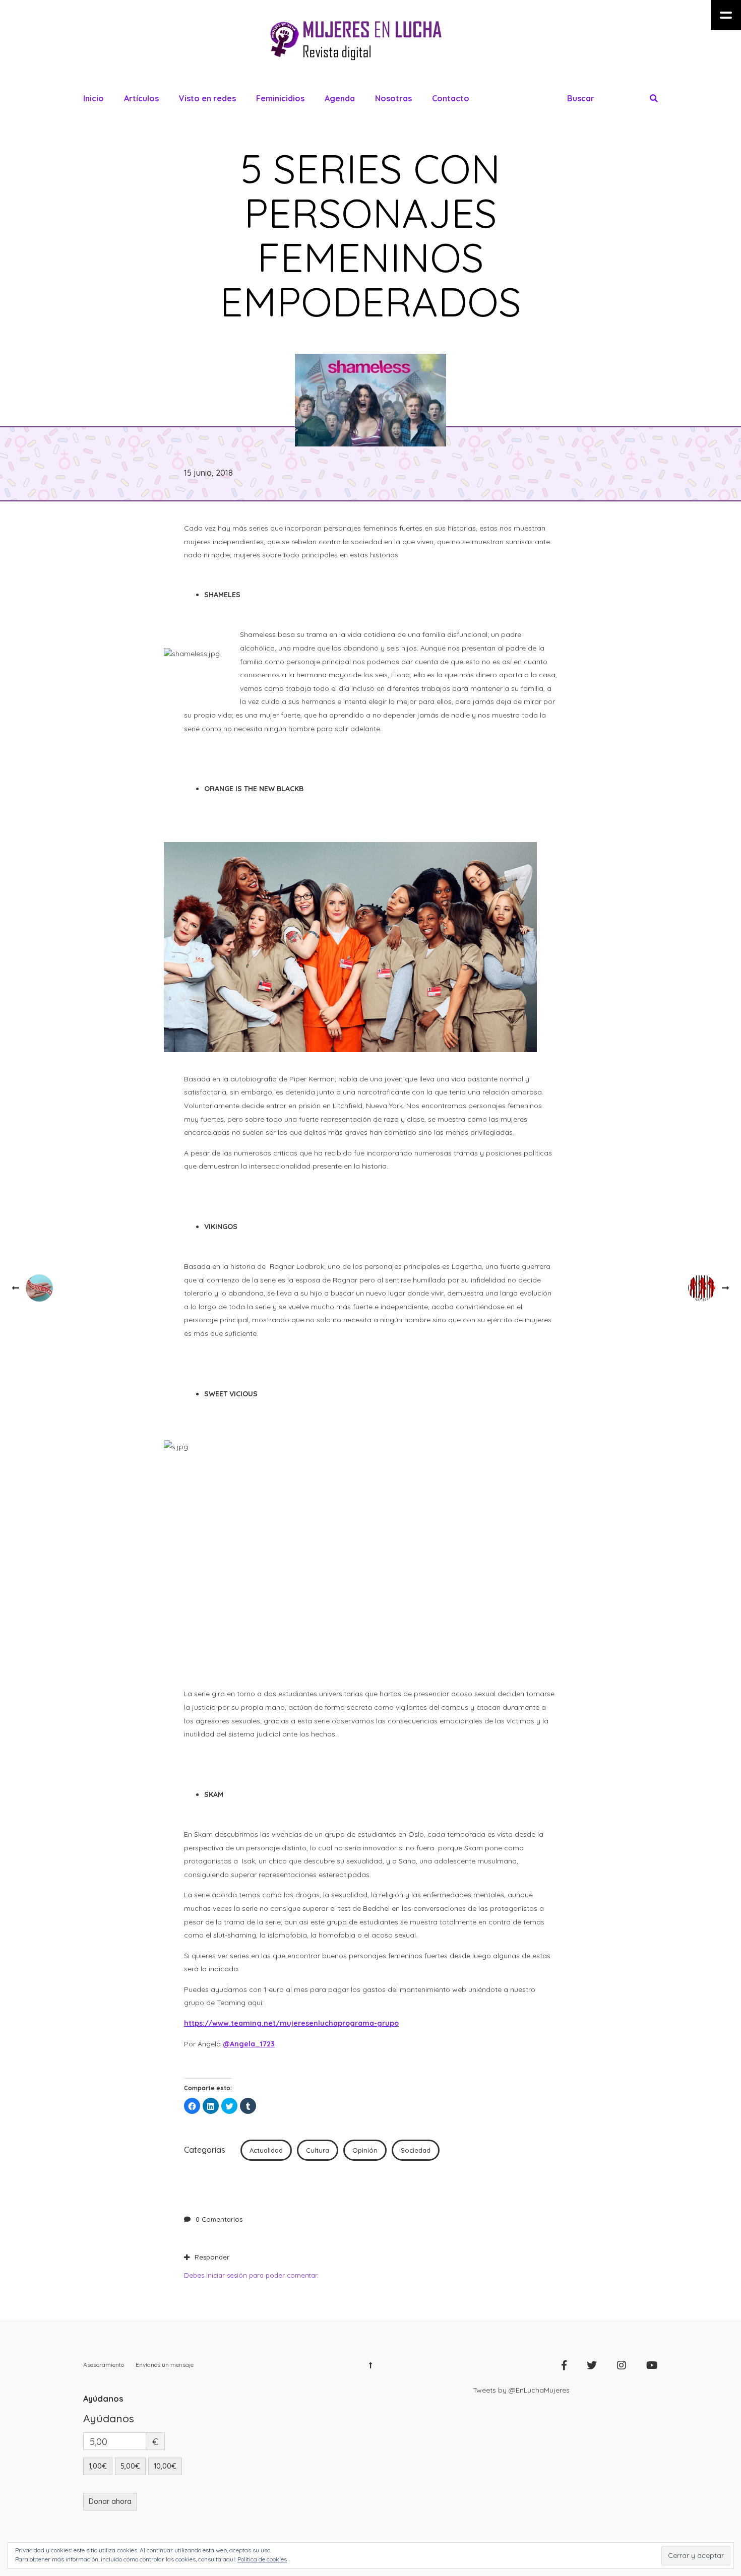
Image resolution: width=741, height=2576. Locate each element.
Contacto (451, 98)
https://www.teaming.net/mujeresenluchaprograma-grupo (291, 2023)
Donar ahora (110, 2501)
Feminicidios (280, 98)
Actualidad (266, 2150)
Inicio (94, 98)
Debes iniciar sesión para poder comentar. (251, 2275)
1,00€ (98, 2466)
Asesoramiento (104, 2365)
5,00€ (130, 2466)
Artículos (141, 98)
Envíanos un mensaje (165, 2365)
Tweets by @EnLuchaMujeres (521, 2390)
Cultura (318, 2150)
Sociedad (416, 2150)
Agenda (340, 98)
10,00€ (165, 2466)
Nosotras (393, 98)
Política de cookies (262, 2559)
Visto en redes (207, 98)
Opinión (365, 2150)
